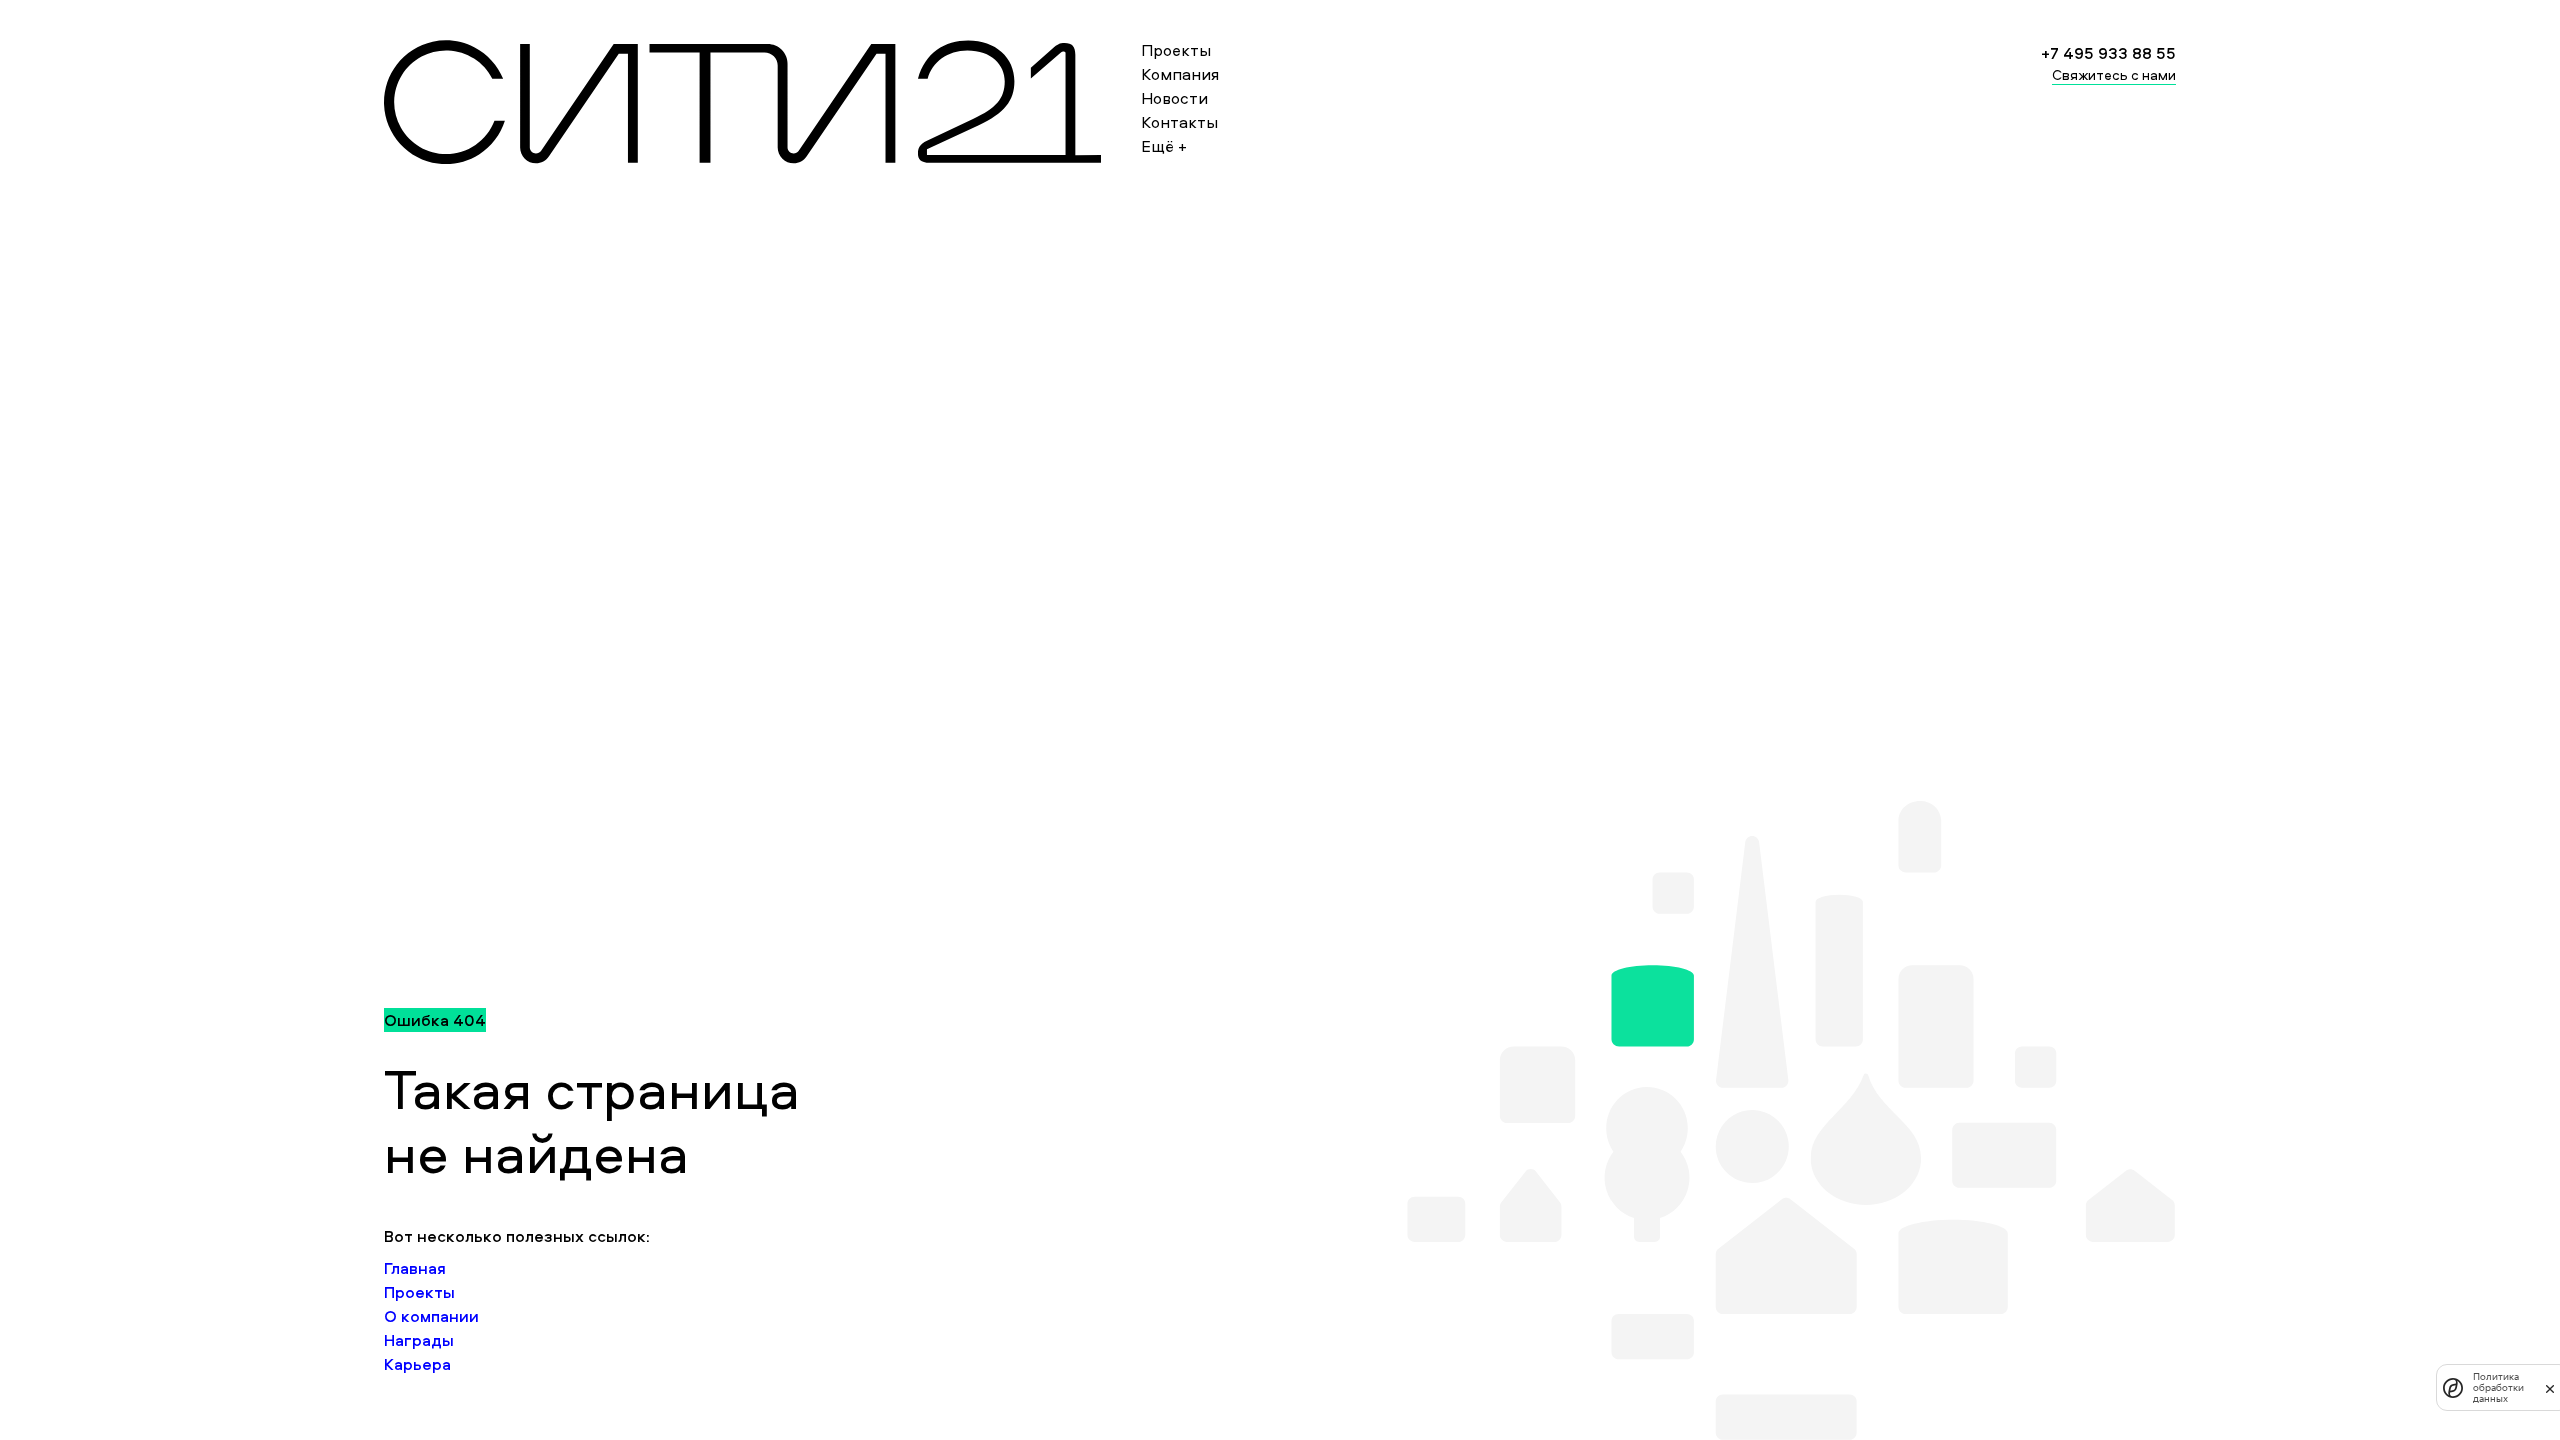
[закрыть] (2550, 1388)
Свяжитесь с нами (2114, 74)
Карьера (417, 1364)
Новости (1174, 98)
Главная (415, 1268)
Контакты (1179, 122)
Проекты (1176, 50)
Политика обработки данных (2498, 1387)
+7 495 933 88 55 (2108, 53)
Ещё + (1164, 146)
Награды (419, 1340)
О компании (431, 1316)
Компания (1180, 74)
